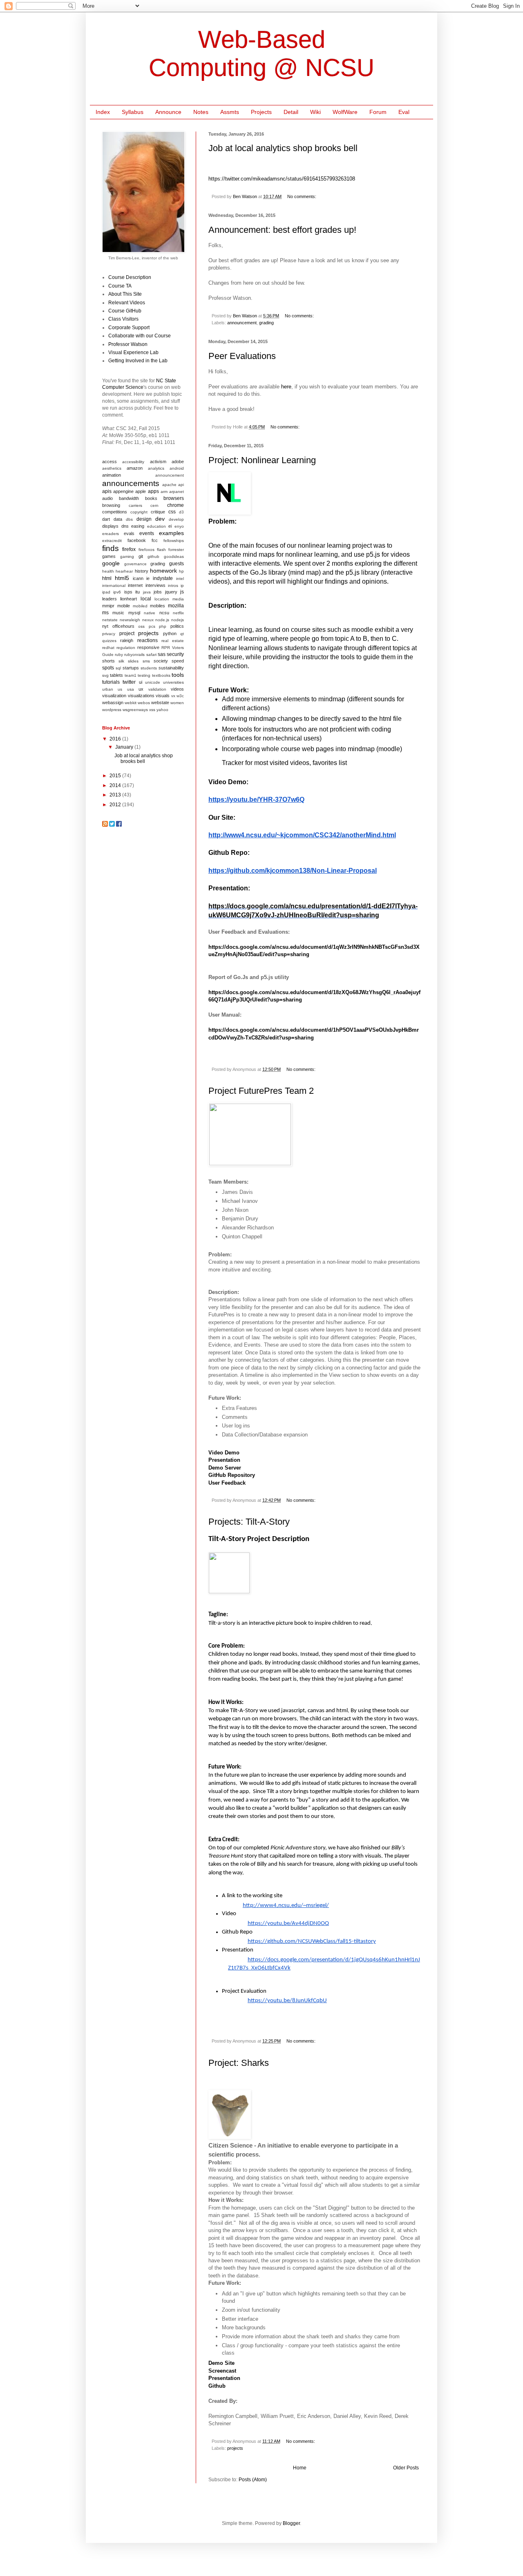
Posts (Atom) (253, 2480)
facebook (137, 540)
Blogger (291, 2523)
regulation (126, 648)
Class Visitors (123, 319)
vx (173, 696)
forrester (176, 550)
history (142, 571)
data (118, 519)
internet (135, 585)
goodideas (174, 556)
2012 (116, 805)
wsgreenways (135, 710)
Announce (168, 112)
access (110, 462)
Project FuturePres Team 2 (261, 1091)
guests (177, 564)
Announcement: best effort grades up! (282, 230)
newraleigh (130, 620)
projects (235, 2448)
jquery (171, 592)
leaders (110, 599)
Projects (261, 112)
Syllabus (133, 112)
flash (161, 550)
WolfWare (345, 112)
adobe (178, 462)
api (181, 485)
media (178, 599)
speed (178, 661)
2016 (116, 739)
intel (180, 579)
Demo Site (221, 2363)
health (108, 571)
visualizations (141, 696)
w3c (180, 696)
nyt (105, 626)
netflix (178, 613)
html (107, 578)
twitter (129, 682)
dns (125, 526)
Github (217, 2386)
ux (141, 689)
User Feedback (227, 1483)
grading (266, 323)
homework (163, 571)
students (149, 668)
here (286, 387)
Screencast (222, 2371)
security (175, 654)
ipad (106, 592)
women (177, 703)
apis (107, 491)
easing (138, 526)
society (161, 661)
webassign (113, 703)
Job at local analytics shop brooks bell (283, 148)
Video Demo (224, 1453)
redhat (108, 648)
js (182, 592)
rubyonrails (134, 655)
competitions (115, 512)
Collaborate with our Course (140, 336)
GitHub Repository (232, 1475)
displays (110, 526)
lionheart (129, 599)
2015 (116, 776)
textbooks (161, 675)
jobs (158, 592)
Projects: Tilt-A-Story (249, 1522)
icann (138, 578)
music (118, 613)
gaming (127, 556)
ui (141, 682)
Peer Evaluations (242, 356)
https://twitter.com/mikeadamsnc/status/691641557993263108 (282, 179)
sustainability (171, 668)
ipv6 (117, 592)
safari (151, 655)
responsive (148, 647)
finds (111, 548)
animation (112, 475)
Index (103, 112)
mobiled (140, 606)
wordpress (112, 710)
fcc (155, 540)
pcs (152, 626)
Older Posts (406, 2468)
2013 (116, 795)
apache (169, 485)
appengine (123, 491)
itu (137, 592)
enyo (179, 526)
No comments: (302, 196)
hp (181, 571)
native (150, 613)
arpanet (177, 492)
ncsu (164, 613)
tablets (116, 675)
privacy (109, 634)
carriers (135, 505)
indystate (163, 578)
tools (178, 675)
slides (133, 661)
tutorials (111, 682)
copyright (139, 512)
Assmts (230, 112)
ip (182, 585)
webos (144, 703)
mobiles (158, 606)
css (172, 512)
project (127, 633)
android (177, 468)
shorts (108, 661)
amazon (135, 468)
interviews (155, 585)
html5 (122, 578)
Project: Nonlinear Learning (262, 460)
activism (158, 462)
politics (177, 626)
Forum (378, 112)
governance (135, 564)
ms (105, 613)
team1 (131, 675)
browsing (111, 505)
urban (108, 689)
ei (170, 526)
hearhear (124, 571)
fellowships (174, 541)
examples (171, 533)
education (156, 526)
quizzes (109, 641)
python (170, 633)
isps (128, 592)
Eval (404, 112)
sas (162, 654)
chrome (175, 505)
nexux (148, 620)
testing (144, 675)
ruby (119, 655)
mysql (134, 613)
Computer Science (123, 387)
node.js (162, 620)
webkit (131, 703)
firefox (129, 549)
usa (131, 689)
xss (152, 710)
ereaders (111, 534)
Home (300, 2468)
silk (121, 661)
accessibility (133, 462)
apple (141, 491)
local (146, 599)
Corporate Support (129, 328)
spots (108, 668)
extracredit (112, 541)
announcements (131, 483)
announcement (242, 323)
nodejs (178, 620)
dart (106, 519)
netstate (110, 620)
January (125, 747)
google (111, 563)
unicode (153, 682)
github (153, 556)
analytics (156, 468)
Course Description (130, 277)
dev (160, 519)
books (151, 498)
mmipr (108, 606)
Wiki (315, 112)
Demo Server (225, 1468)
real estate (173, 641)
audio (107, 498)
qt (182, 634)
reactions (148, 640)
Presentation (224, 1460)
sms (146, 661)
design (144, 519)
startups (131, 668)
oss (141, 626)
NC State (166, 381)
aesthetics (112, 468)
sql (118, 668)
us (120, 689)
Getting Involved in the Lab (138, 361)
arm (164, 492)
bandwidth (129, 498)
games (109, 556)
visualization (114, 696)
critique (158, 512)
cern (154, 505)
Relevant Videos (127, 303)
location (162, 599)
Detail (291, 112)
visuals (163, 696)
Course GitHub (125, 311)
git (141, 556)
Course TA (120, 286)
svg (105, 675)
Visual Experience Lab (133, 352)
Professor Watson (128, 344)
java (147, 592)
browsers (174, 498)
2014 (116, 785)
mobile (124, 606)
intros (173, 585)
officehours (123, 626)
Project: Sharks (239, 2063)
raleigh (127, 640)
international (114, 585)
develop (176, 519)
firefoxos (146, 550)
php (163, 626)
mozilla (176, 606)
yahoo (162, 710)
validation (157, 689)
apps (153, 491)
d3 (181, 512)
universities (173, 682)
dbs (129, 519)
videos (177, 689)
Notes (201, 112)
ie (148, 578)
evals (129, 533)
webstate (160, 703)
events (147, 533)
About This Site (125, 294)
